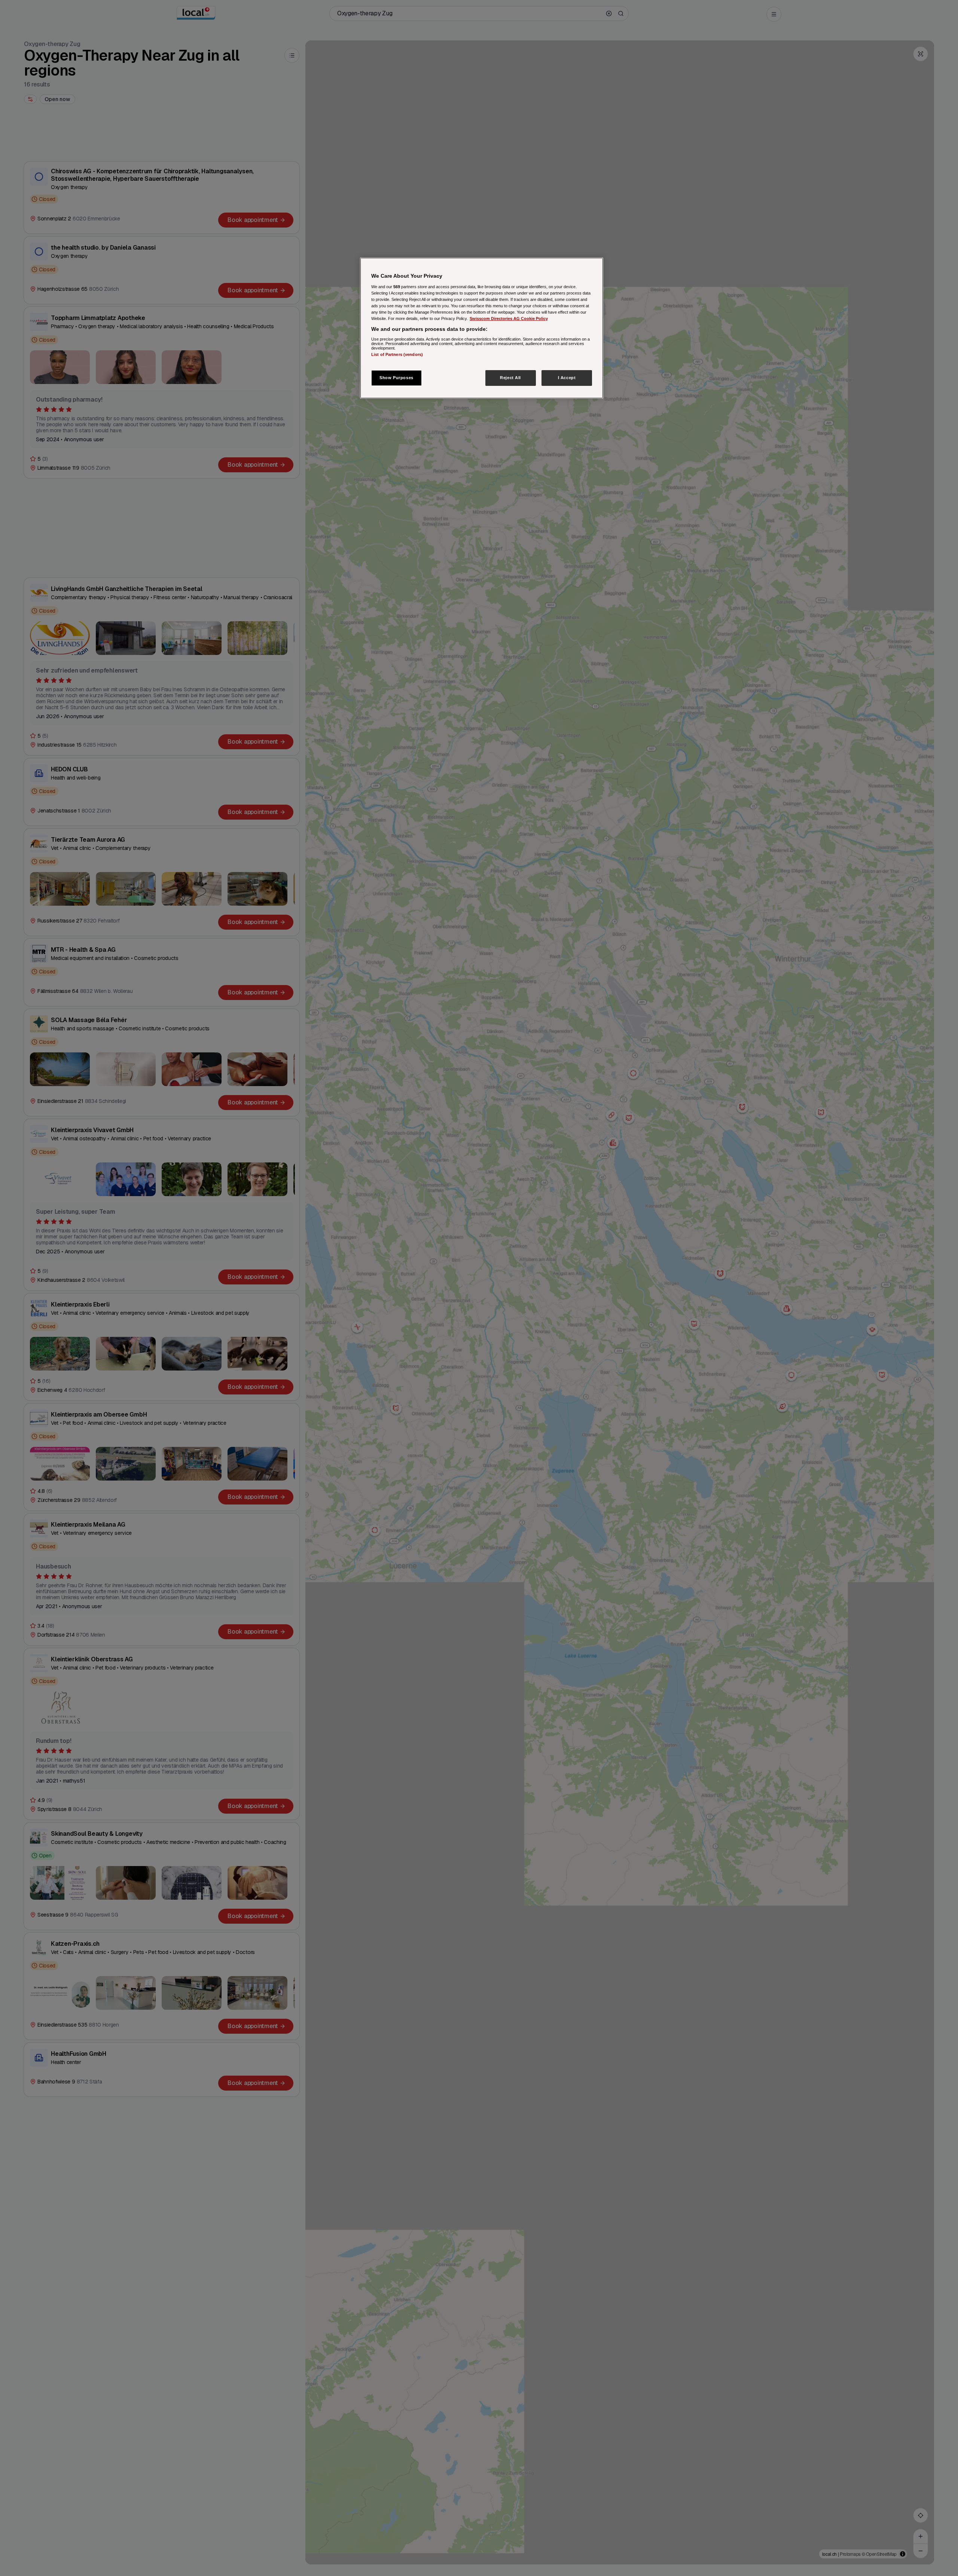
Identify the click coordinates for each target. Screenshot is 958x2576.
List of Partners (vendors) (397, 354)
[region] (482, 328)
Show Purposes (396, 378)
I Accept (567, 378)
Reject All (510, 378)
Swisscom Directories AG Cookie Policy (509, 318)
